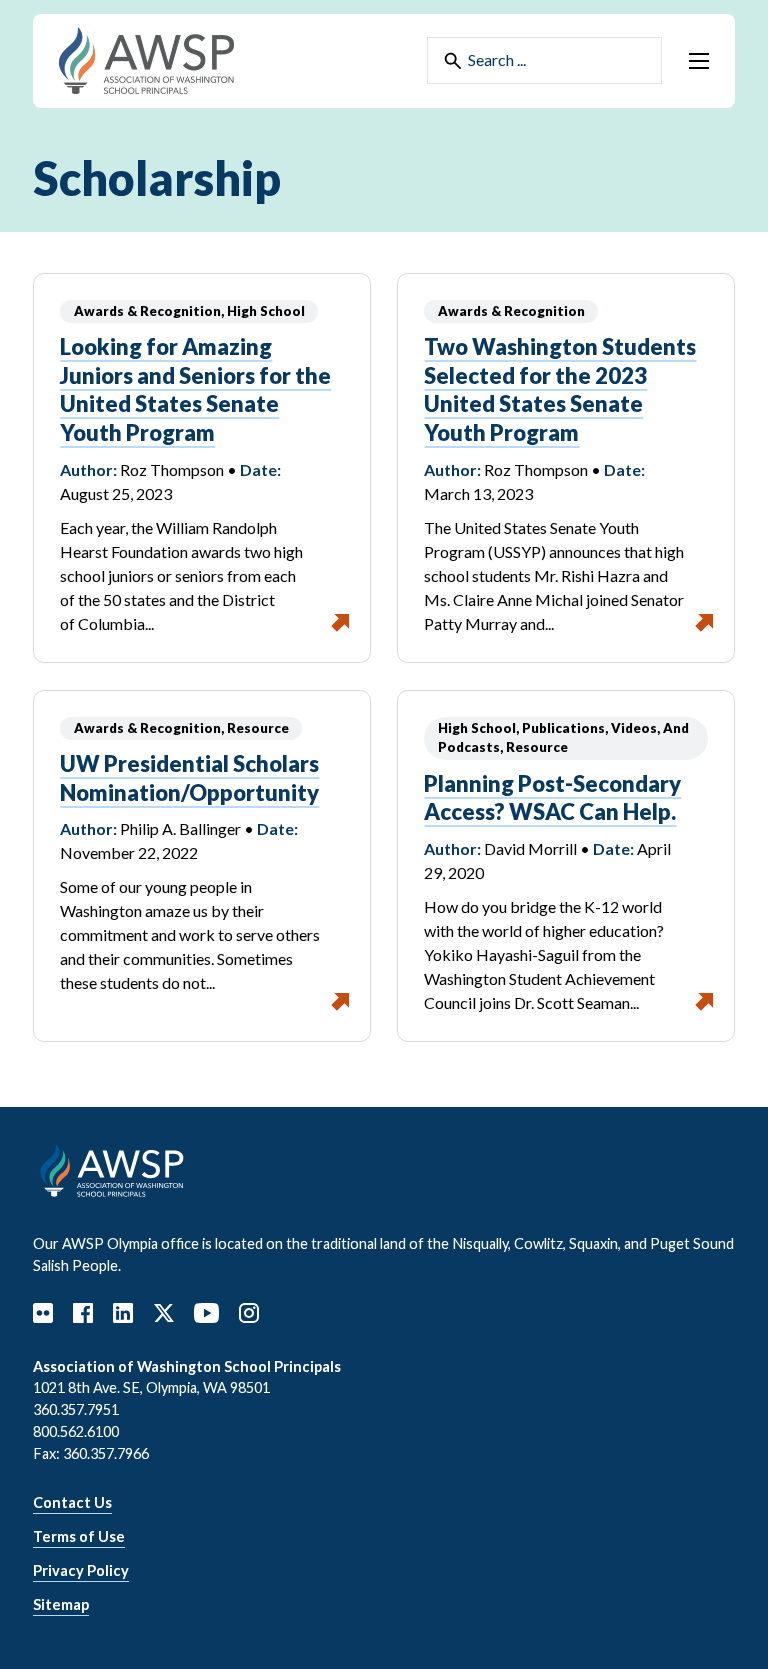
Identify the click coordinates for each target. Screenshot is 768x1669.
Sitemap (61, 1604)
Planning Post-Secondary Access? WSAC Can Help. (552, 798)
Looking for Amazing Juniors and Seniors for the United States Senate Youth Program (195, 389)
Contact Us (72, 1502)
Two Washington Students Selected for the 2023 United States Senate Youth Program (560, 389)
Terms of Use (79, 1536)
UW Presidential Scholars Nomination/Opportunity (189, 778)
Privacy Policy (81, 1570)
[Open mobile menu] (699, 61)
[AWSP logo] (146, 58)
